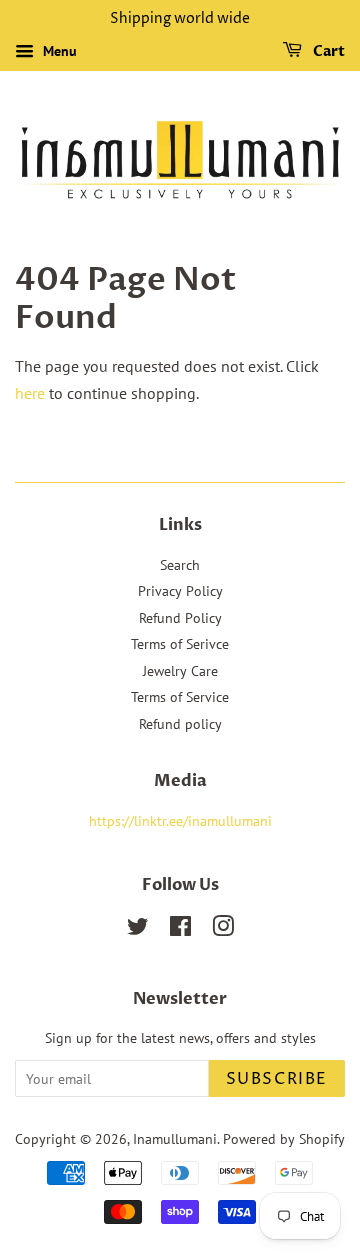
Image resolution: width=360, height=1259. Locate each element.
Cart (327, 51)
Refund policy (180, 724)
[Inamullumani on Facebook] (180, 930)
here (30, 393)
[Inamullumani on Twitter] (138, 930)
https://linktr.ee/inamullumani (180, 821)
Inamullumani (175, 1139)
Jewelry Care (180, 671)
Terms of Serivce (180, 644)
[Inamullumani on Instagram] (223, 930)
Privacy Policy (180, 591)
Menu (58, 51)
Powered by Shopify (284, 1139)
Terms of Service (180, 697)
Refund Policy (180, 618)
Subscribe (277, 1079)
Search (180, 565)
